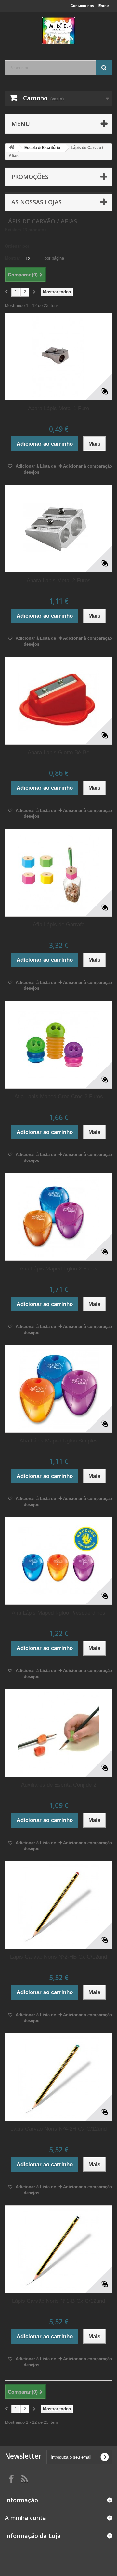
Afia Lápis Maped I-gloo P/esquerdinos (58, 1613)
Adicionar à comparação (88, 466)
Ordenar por (17, 246)
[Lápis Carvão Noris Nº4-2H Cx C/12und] (58, 2077)
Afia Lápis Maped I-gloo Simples (59, 1441)
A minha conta (26, 2518)
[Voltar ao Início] (12, 148)
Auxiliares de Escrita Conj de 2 (59, 1785)
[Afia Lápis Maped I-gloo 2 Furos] (58, 1217)
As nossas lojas (37, 202)
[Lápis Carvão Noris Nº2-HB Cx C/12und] (58, 1905)
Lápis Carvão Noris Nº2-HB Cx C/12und (58, 1957)
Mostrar (13, 258)
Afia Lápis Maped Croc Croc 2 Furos (59, 1097)
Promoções (30, 177)
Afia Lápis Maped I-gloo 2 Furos (58, 1269)
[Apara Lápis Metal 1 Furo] (58, 356)
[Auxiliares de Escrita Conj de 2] (58, 1733)
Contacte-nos (82, 6)
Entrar (104, 6)
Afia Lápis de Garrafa (59, 925)
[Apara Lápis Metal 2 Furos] (58, 529)
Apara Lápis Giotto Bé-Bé (58, 752)
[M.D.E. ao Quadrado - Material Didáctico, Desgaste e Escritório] (58, 31)
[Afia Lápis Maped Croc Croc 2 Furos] (58, 1045)
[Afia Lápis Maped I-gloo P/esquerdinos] (58, 1561)
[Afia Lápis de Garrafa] (58, 873)
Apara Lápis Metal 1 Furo (58, 408)
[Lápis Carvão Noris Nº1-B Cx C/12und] (58, 2249)
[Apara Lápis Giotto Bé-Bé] (58, 701)
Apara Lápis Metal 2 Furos (59, 580)
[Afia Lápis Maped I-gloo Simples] (58, 1389)
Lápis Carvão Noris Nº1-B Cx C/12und (58, 2301)
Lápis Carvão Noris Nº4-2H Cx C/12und (58, 2129)
